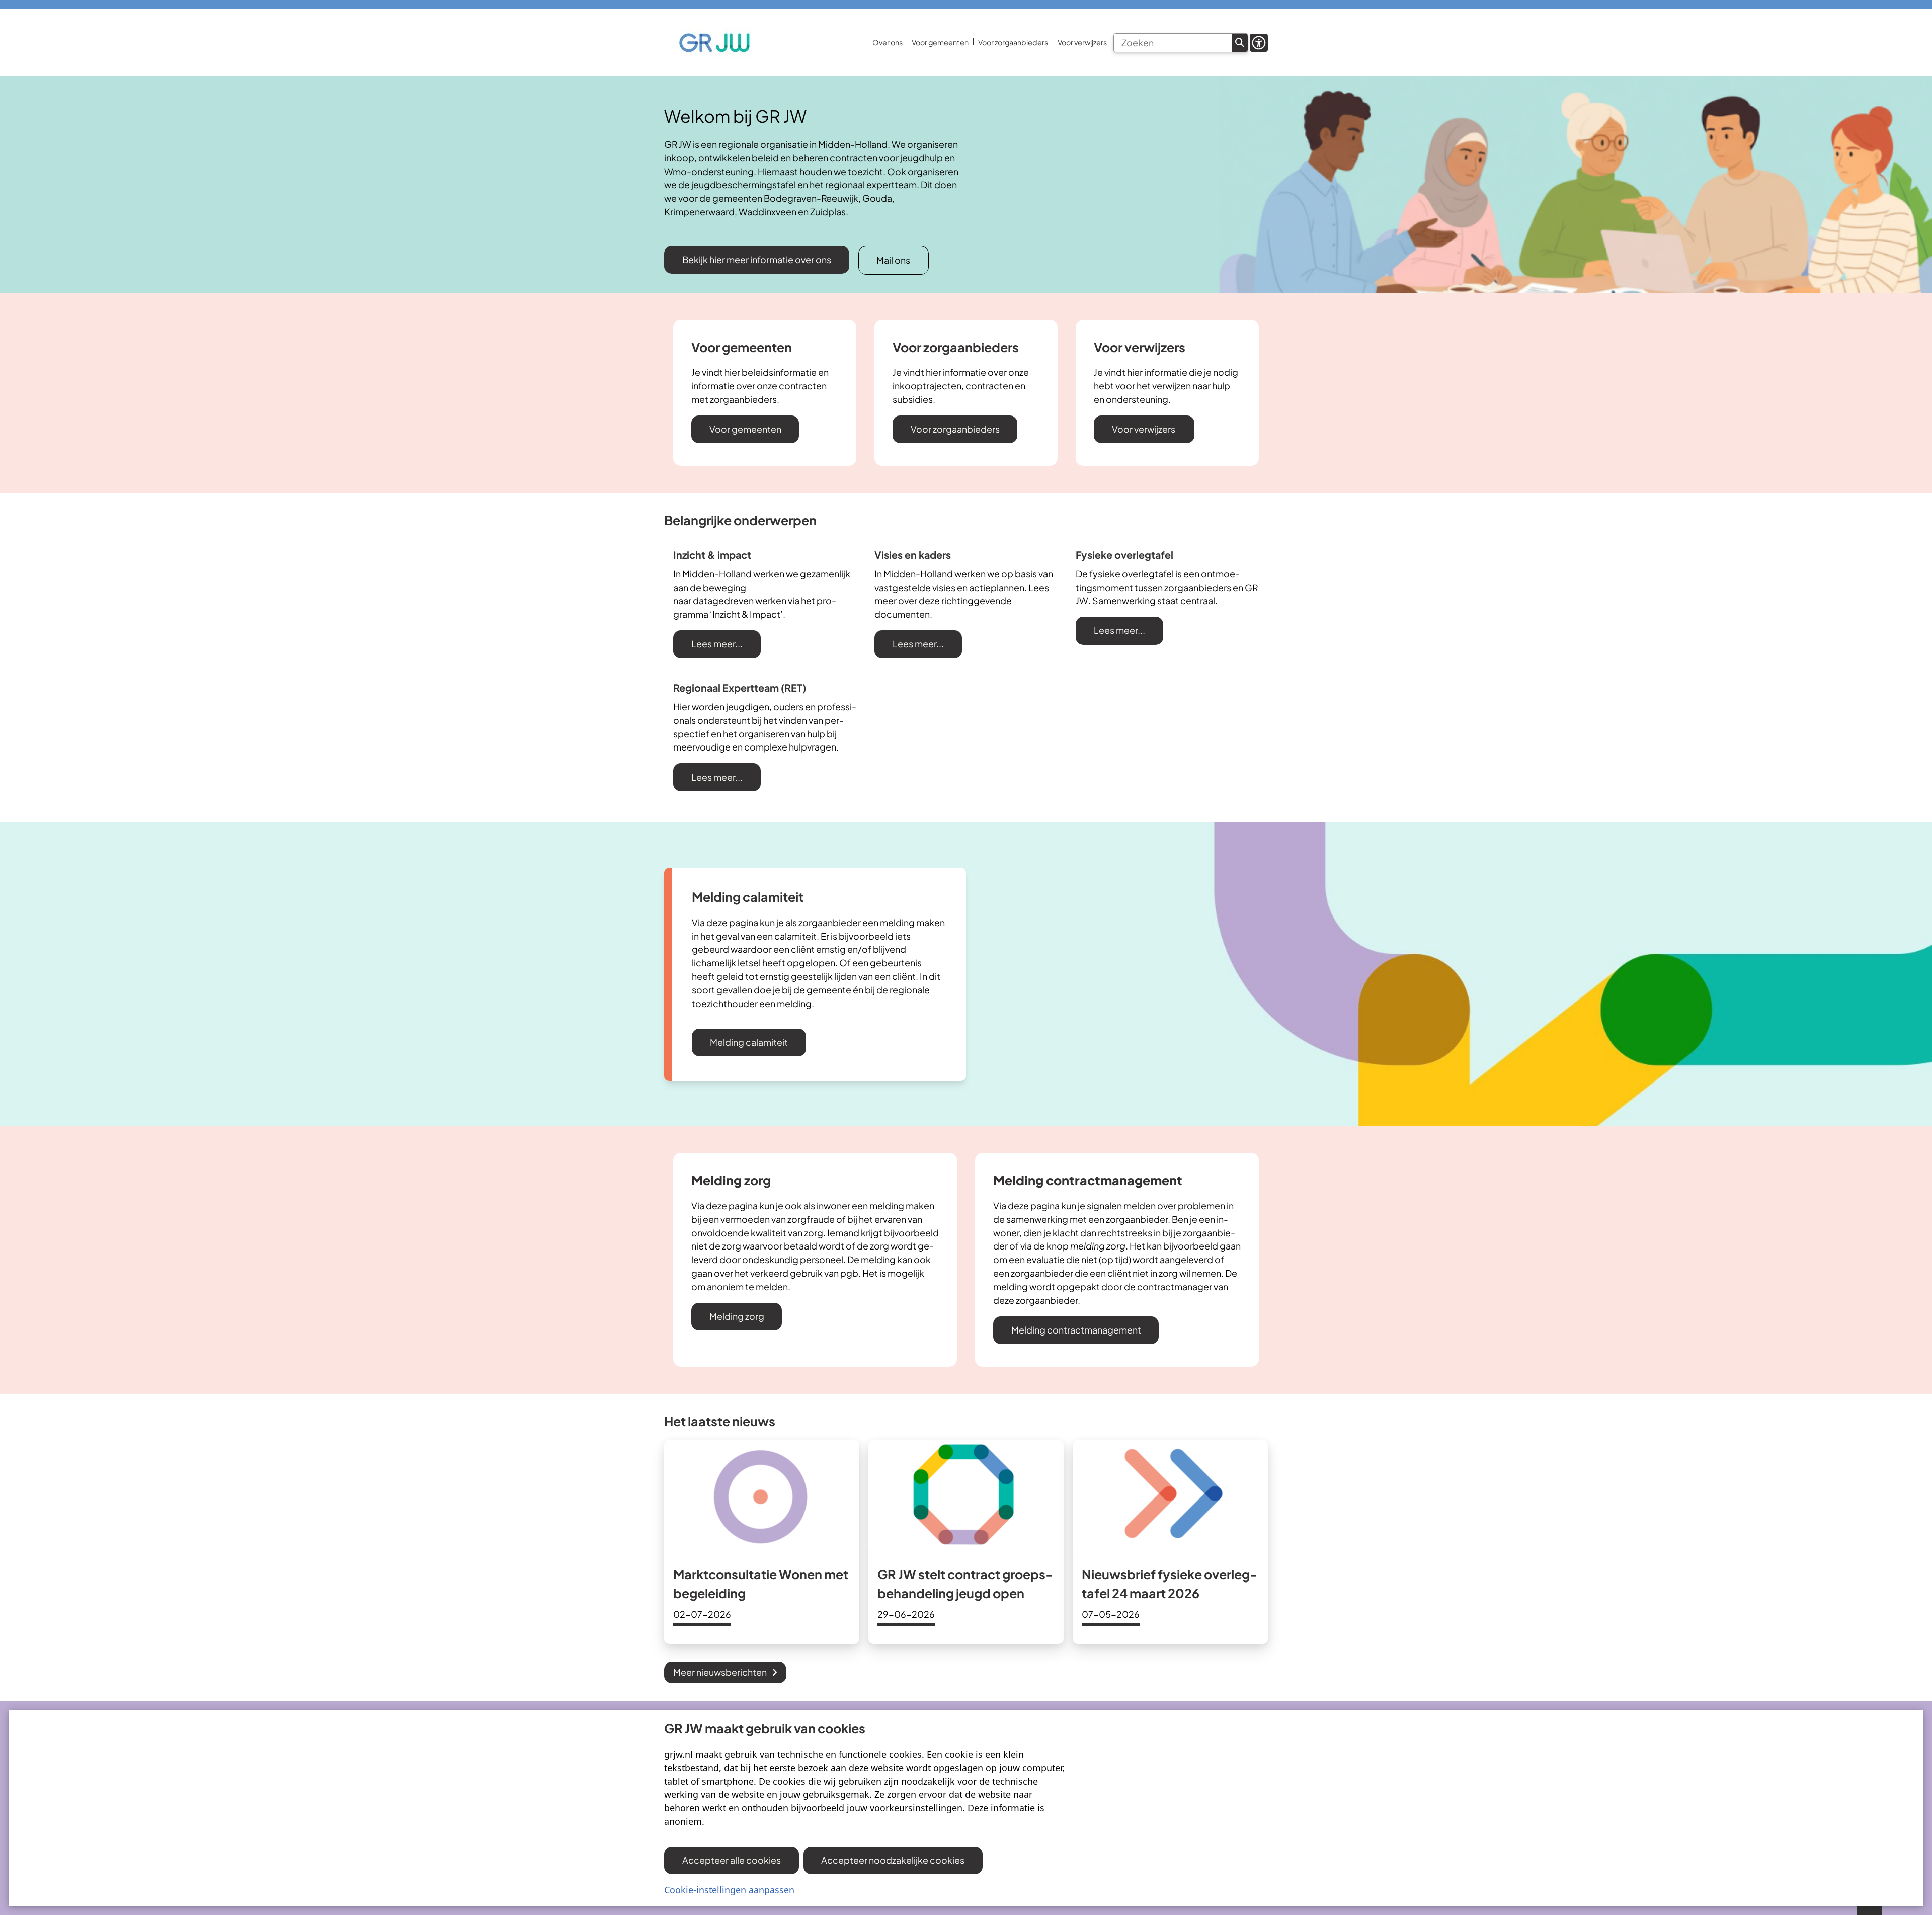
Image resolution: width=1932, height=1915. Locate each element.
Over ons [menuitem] (888, 42)
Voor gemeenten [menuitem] (940, 42)
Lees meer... (717, 644)
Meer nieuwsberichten (720, 1672)
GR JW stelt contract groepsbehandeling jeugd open (965, 1584)
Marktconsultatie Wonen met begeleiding (761, 1584)
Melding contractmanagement (1076, 1330)
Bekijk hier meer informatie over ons (757, 259)
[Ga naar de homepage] (714, 43)
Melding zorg (737, 1316)
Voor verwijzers (1144, 429)
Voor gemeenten (745, 429)
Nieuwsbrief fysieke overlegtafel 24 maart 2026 (1170, 1584)
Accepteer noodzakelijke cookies (893, 1860)
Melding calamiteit (749, 1042)
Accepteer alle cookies (732, 1860)
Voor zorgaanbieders (955, 429)
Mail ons (893, 260)
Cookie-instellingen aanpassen (729, 1890)
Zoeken (1240, 43)
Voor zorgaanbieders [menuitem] (1013, 42)
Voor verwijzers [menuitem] (1082, 42)
